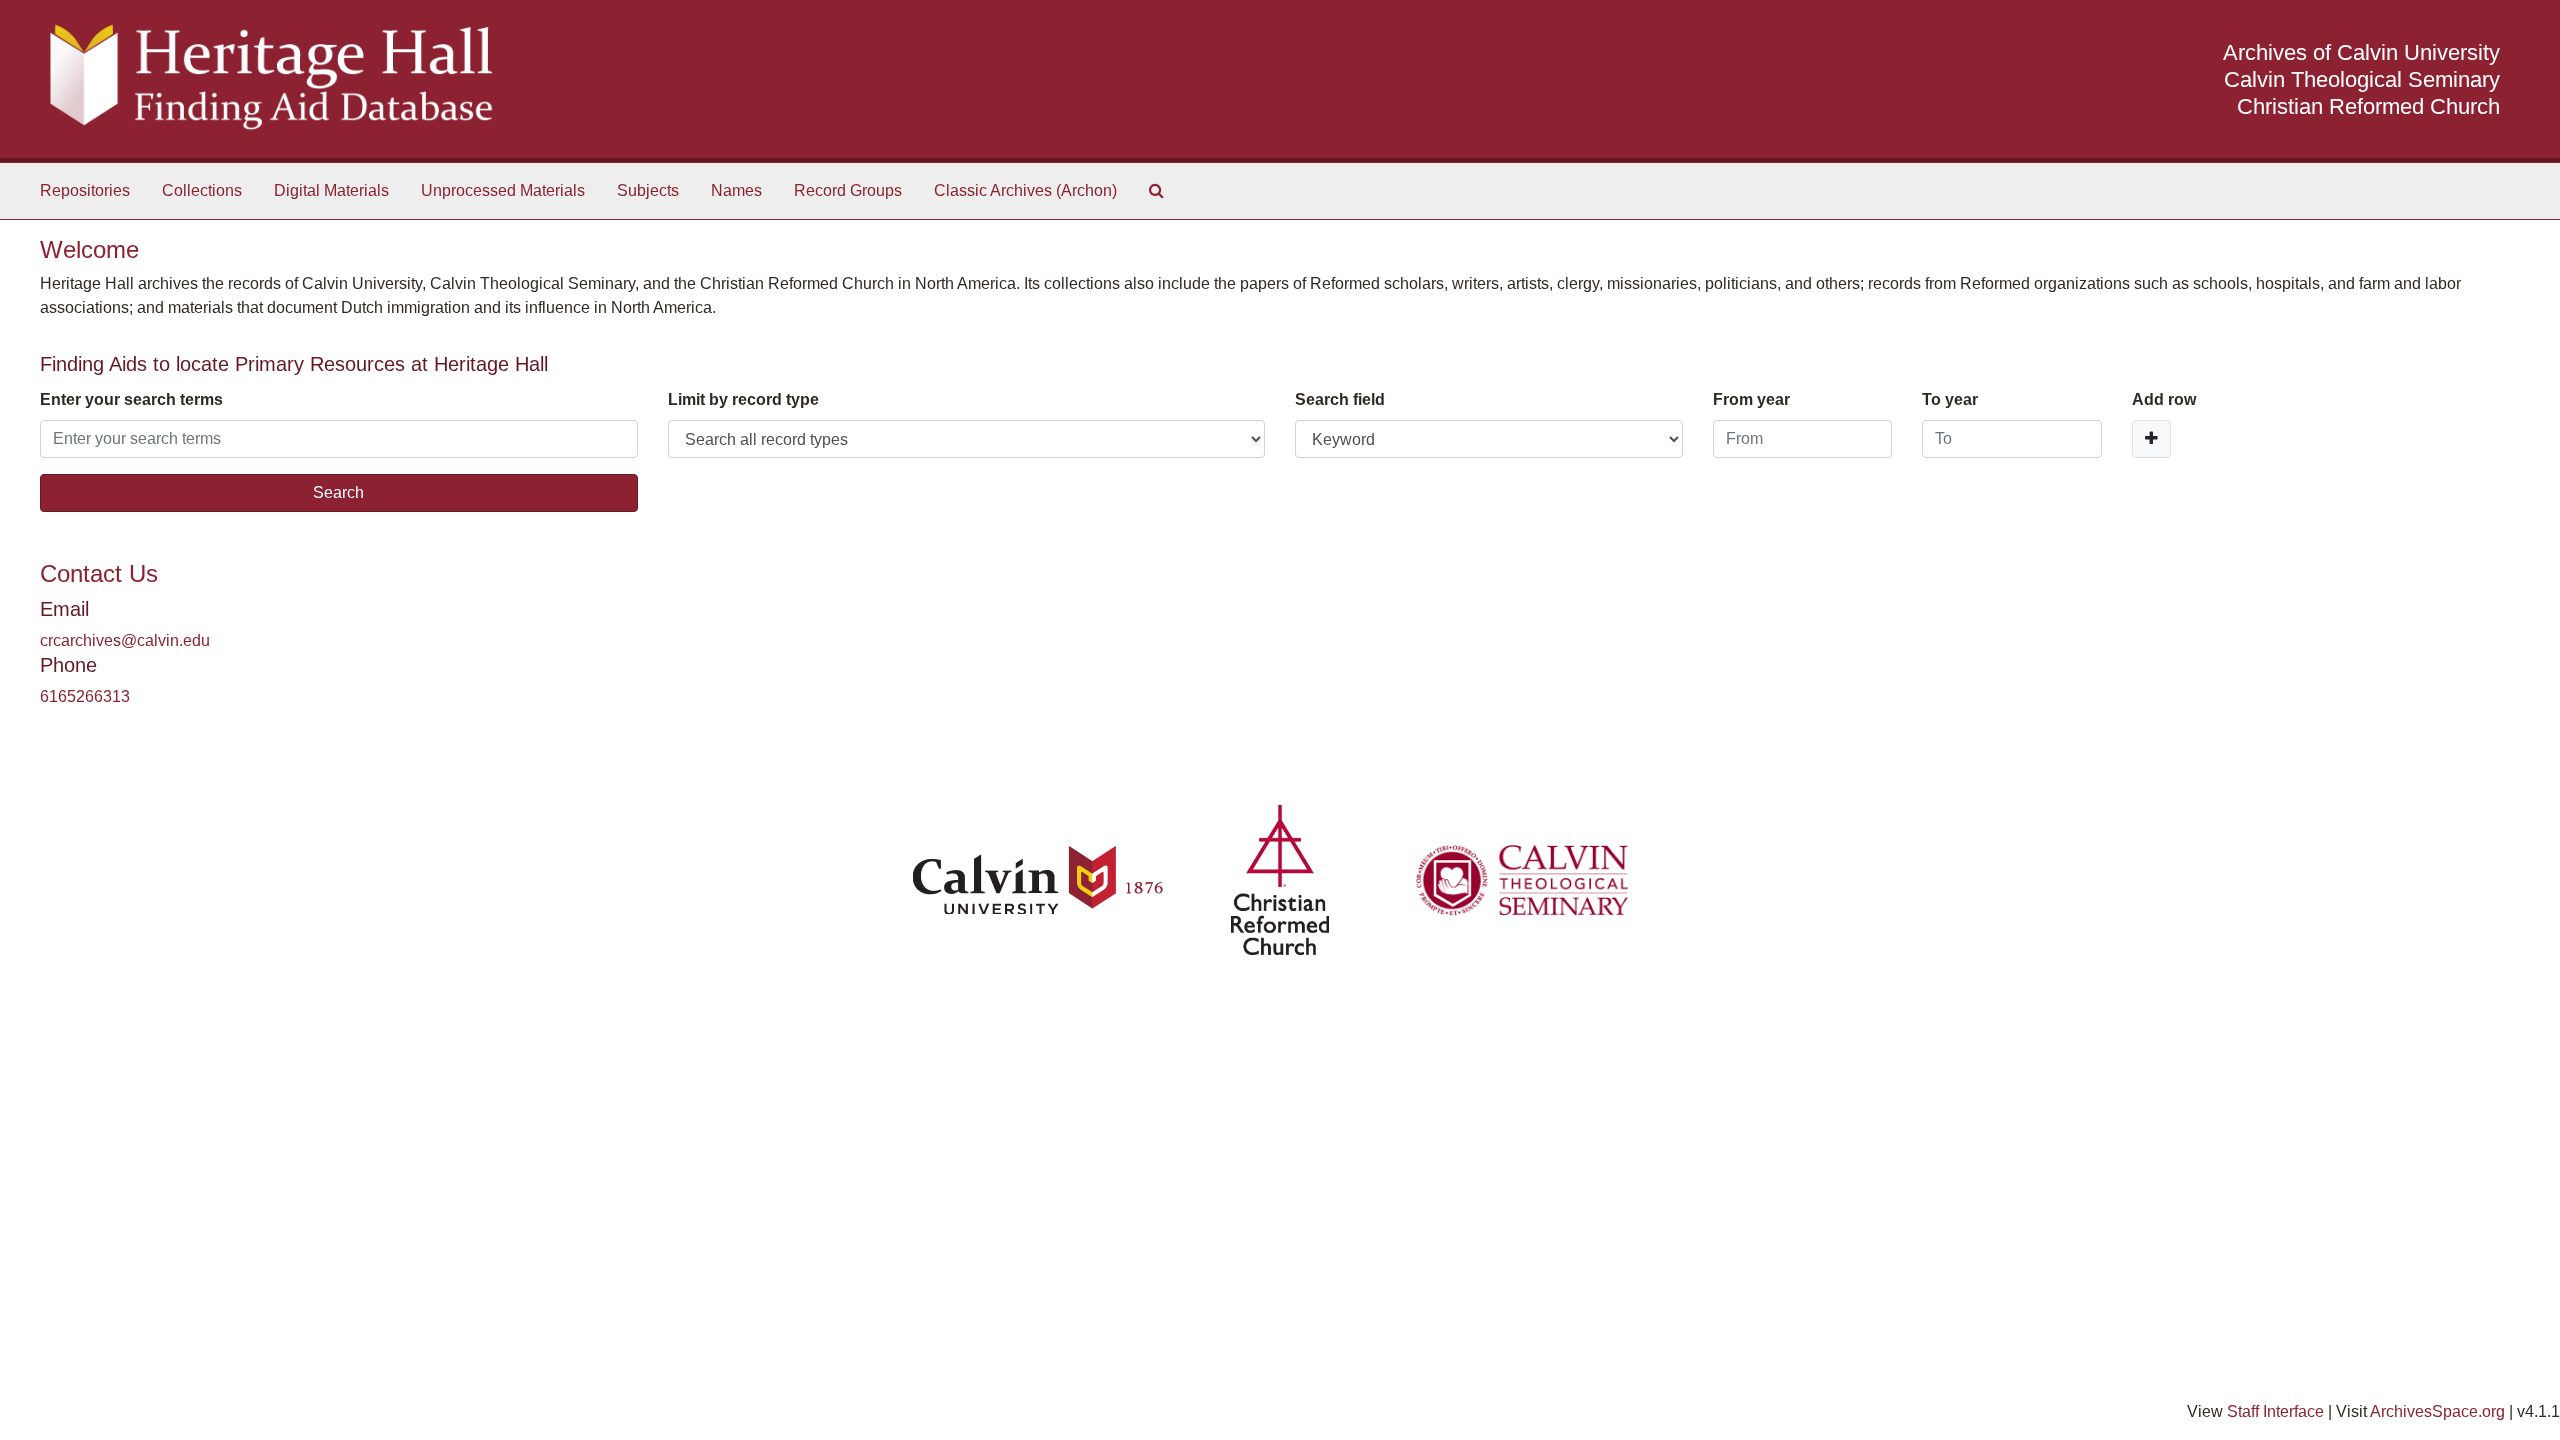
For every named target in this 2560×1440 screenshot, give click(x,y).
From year (1751, 399)
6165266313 (85, 696)
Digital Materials (331, 190)
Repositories (85, 190)
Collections (202, 190)
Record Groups (848, 190)
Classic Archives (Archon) (1025, 190)
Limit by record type (743, 399)
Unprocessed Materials (503, 190)
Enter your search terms (131, 399)
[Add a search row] (2151, 439)
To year (1950, 399)
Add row (2164, 399)
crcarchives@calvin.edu (125, 640)
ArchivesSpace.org (2437, 1411)
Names (736, 190)
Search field (1340, 399)
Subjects (648, 190)
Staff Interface (2275, 1411)
